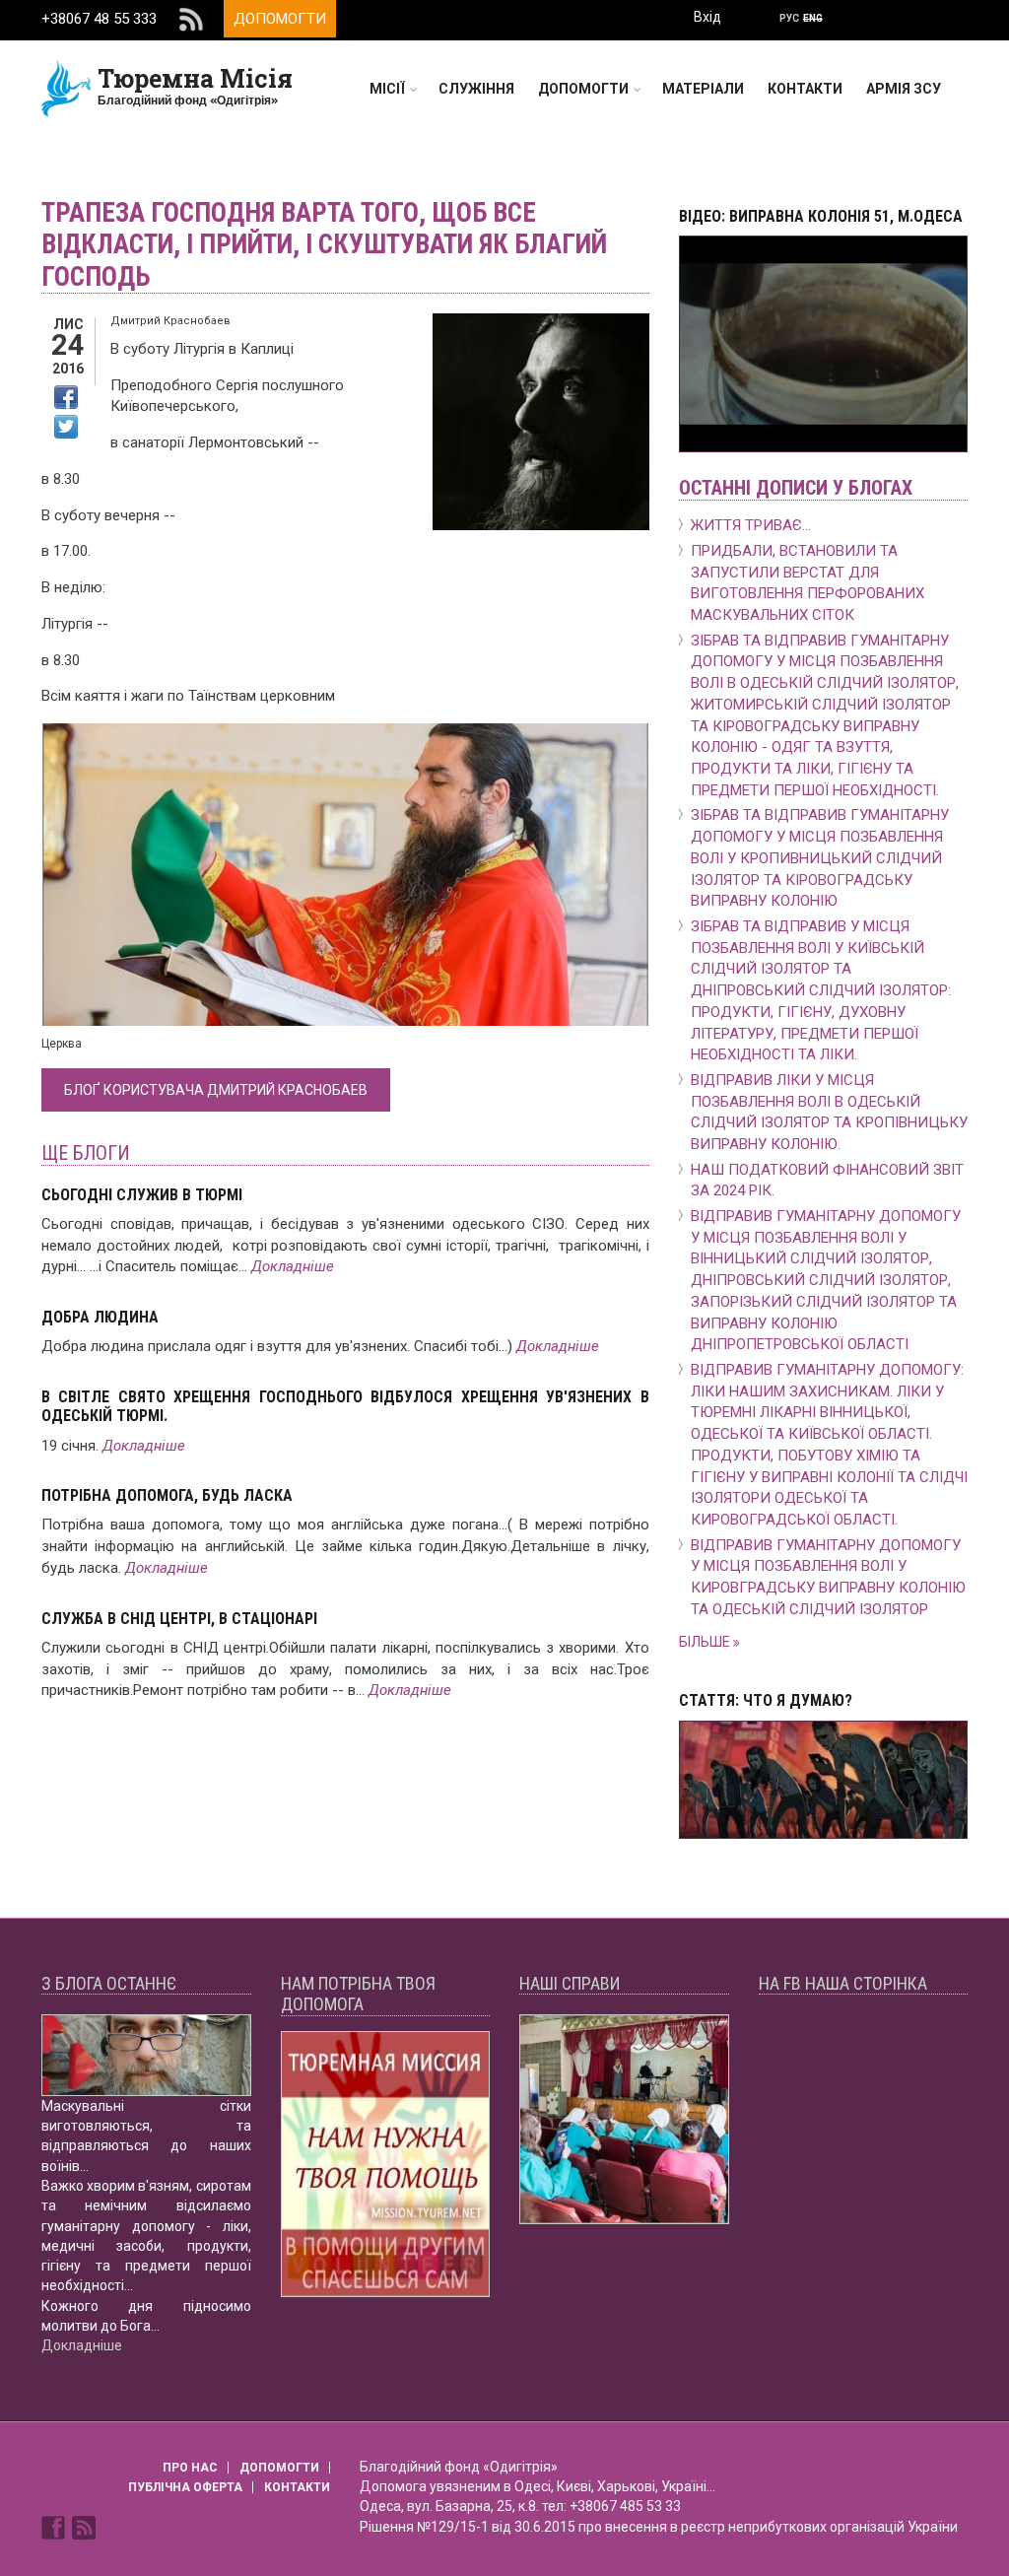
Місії (387, 89)
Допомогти (280, 19)
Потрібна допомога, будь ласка (167, 1495)
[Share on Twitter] (66, 427)
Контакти (805, 89)
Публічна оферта (185, 2487)
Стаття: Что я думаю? (766, 1700)
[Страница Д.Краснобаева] (55, 2527)
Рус (789, 18)
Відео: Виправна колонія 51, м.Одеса (821, 216)
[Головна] (67, 88)
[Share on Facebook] (66, 397)
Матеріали (703, 89)
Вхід (707, 17)
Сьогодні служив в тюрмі (142, 1195)
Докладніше (293, 1266)
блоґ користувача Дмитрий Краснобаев (216, 1090)
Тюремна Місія (195, 78)
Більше (706, 1642)
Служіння (476, 89)
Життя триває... (751, 525)
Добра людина (100, 1317)
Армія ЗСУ (904, 89)
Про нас (190, 2468)
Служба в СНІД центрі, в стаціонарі (179, 1619)
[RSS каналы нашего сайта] (84, 2527)
